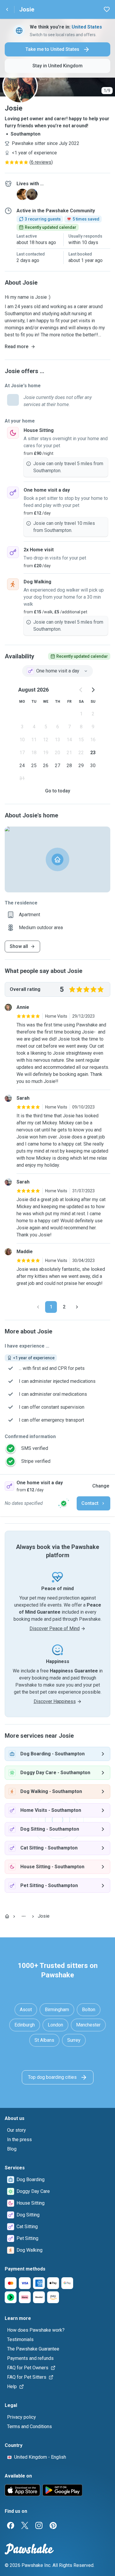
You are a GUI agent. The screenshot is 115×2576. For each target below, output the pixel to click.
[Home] (7, 1916)
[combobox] (57, 671)
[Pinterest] (53, 2525)
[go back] (7, 9)
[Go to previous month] (81, 690)
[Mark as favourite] (107, 9)
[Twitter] (25, 2525)
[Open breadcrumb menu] (24, 1916)
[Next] (77, 1307)
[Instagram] (39, 2525)
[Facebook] (11, 2525)
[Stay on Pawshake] (64, 1503)
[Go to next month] (93, 690)
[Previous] (38, 1307)
